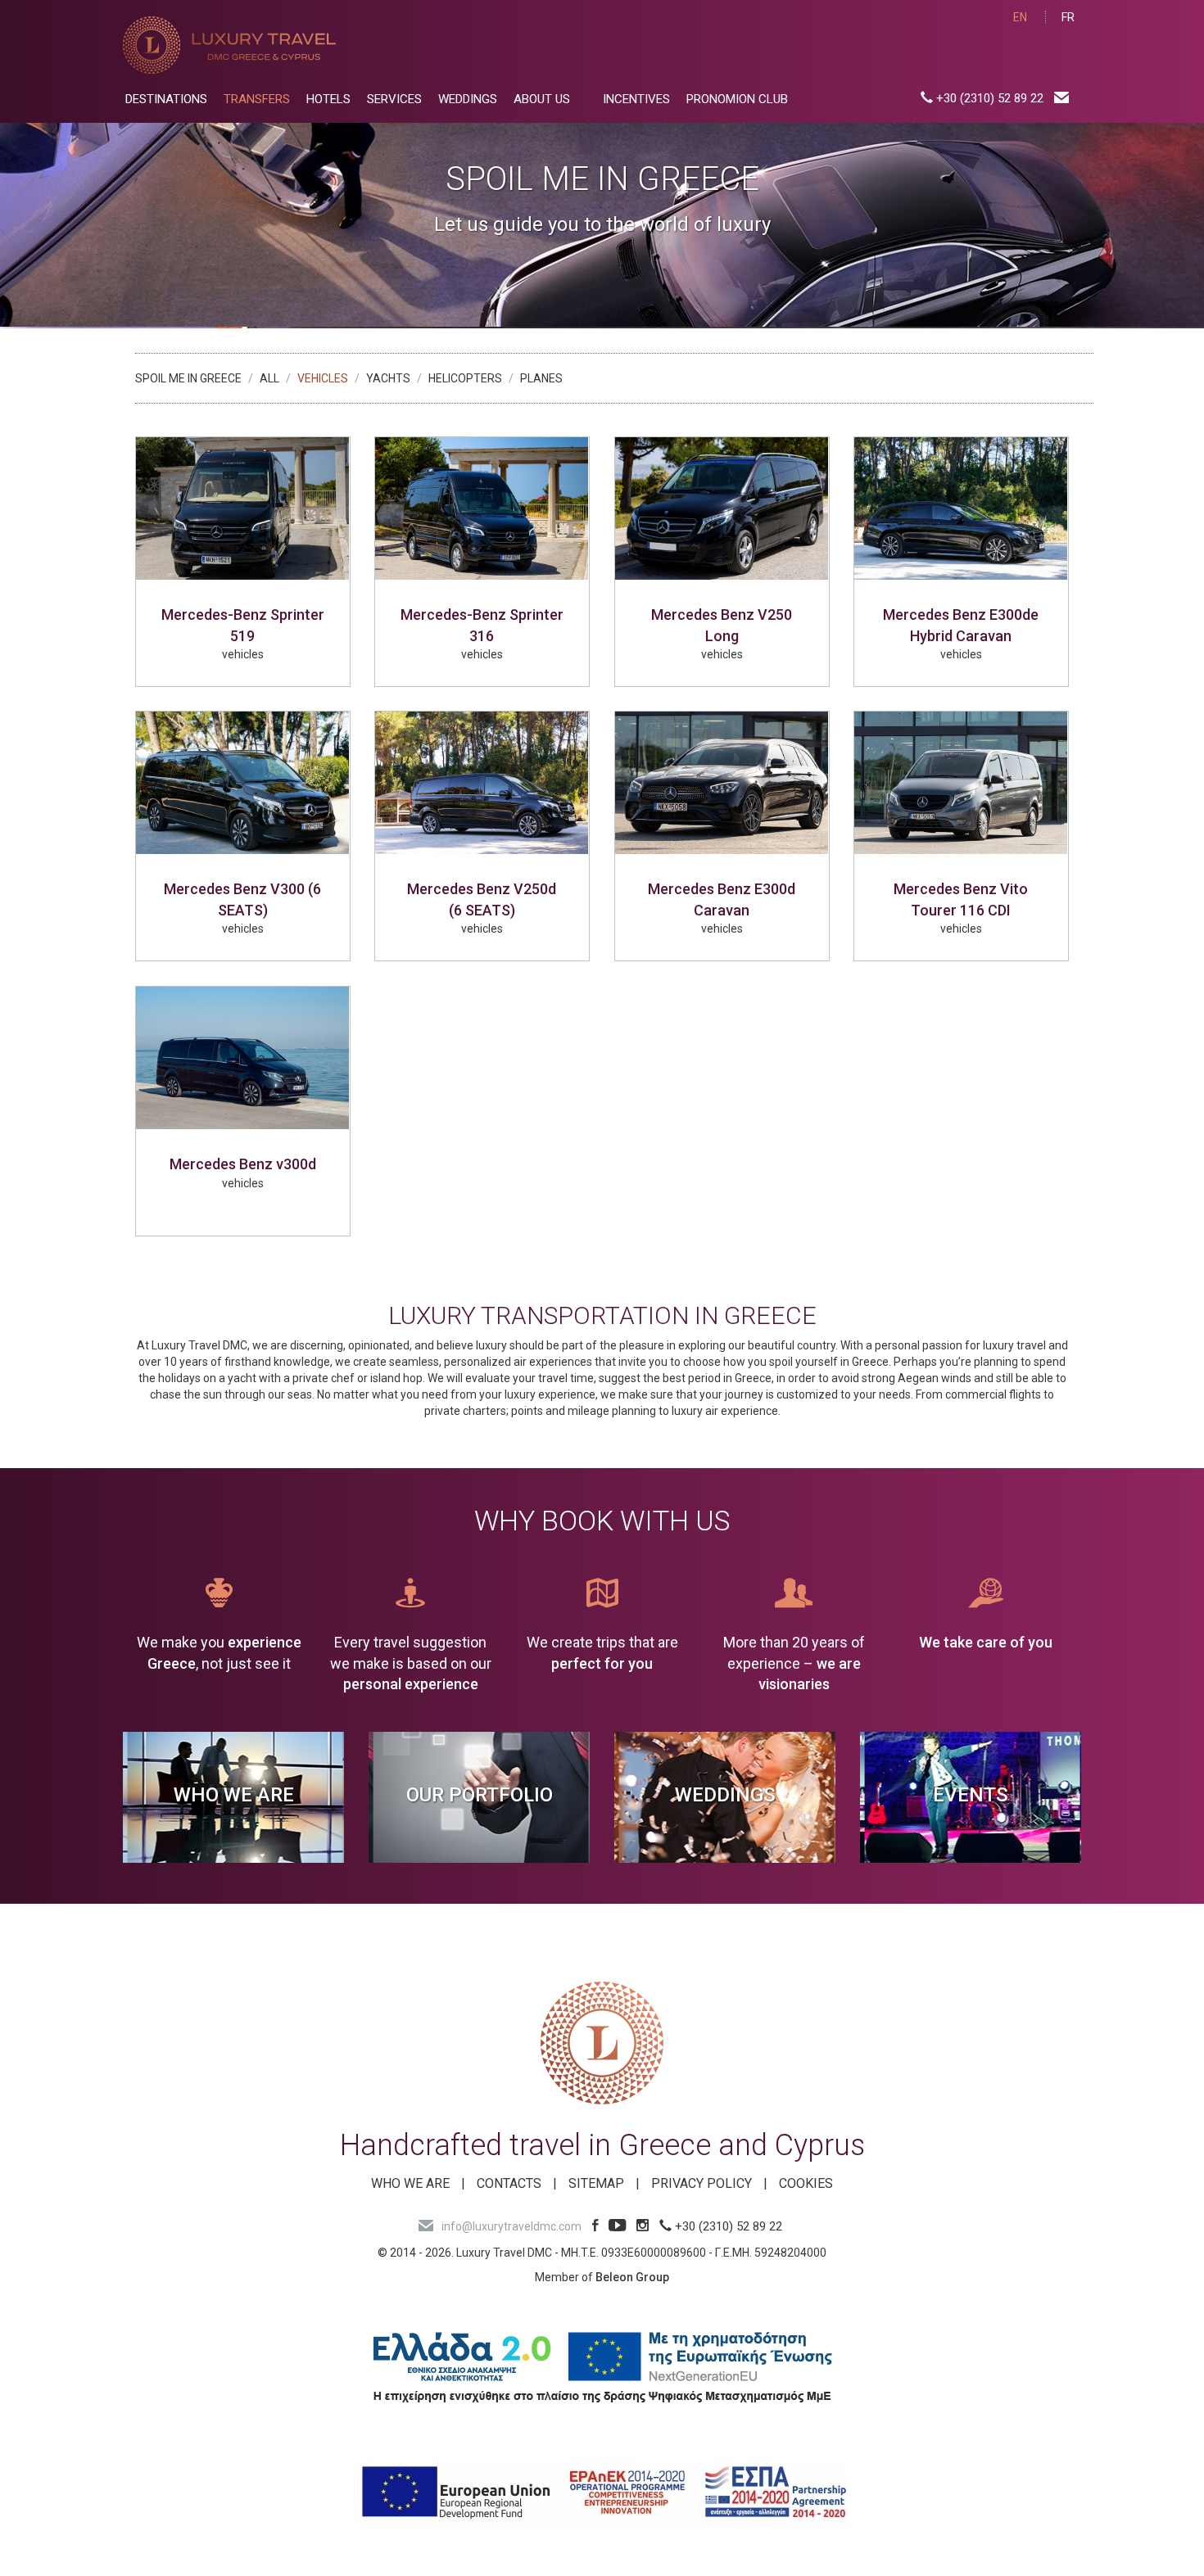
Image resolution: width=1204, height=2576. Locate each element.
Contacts (509, 2183)
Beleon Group (632, 2277)
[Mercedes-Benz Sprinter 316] (482, 508)
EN (1020, 17)
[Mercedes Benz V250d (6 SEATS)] (482, 783)
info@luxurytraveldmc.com (511, 2226)
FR (1068, 17)
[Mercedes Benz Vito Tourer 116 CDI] (961, 783)
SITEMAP (596, 2183)
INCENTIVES (636, 99)
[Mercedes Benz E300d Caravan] (722, 783)
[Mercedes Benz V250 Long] (722, 508)
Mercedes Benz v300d (243, 1164)
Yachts (388, 378)
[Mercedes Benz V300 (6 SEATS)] (243, 783)
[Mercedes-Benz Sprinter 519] (243, 508)
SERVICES (394, 99)
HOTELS (328, 99)
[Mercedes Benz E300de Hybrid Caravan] (961, 508)
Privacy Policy (702, 2183)
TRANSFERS (257, 99)
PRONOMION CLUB (737, 99)
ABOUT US (542, 99)
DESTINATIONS (166, 99)
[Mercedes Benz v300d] (243, 1058)
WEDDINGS (468, 99)
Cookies (806, 2183)
